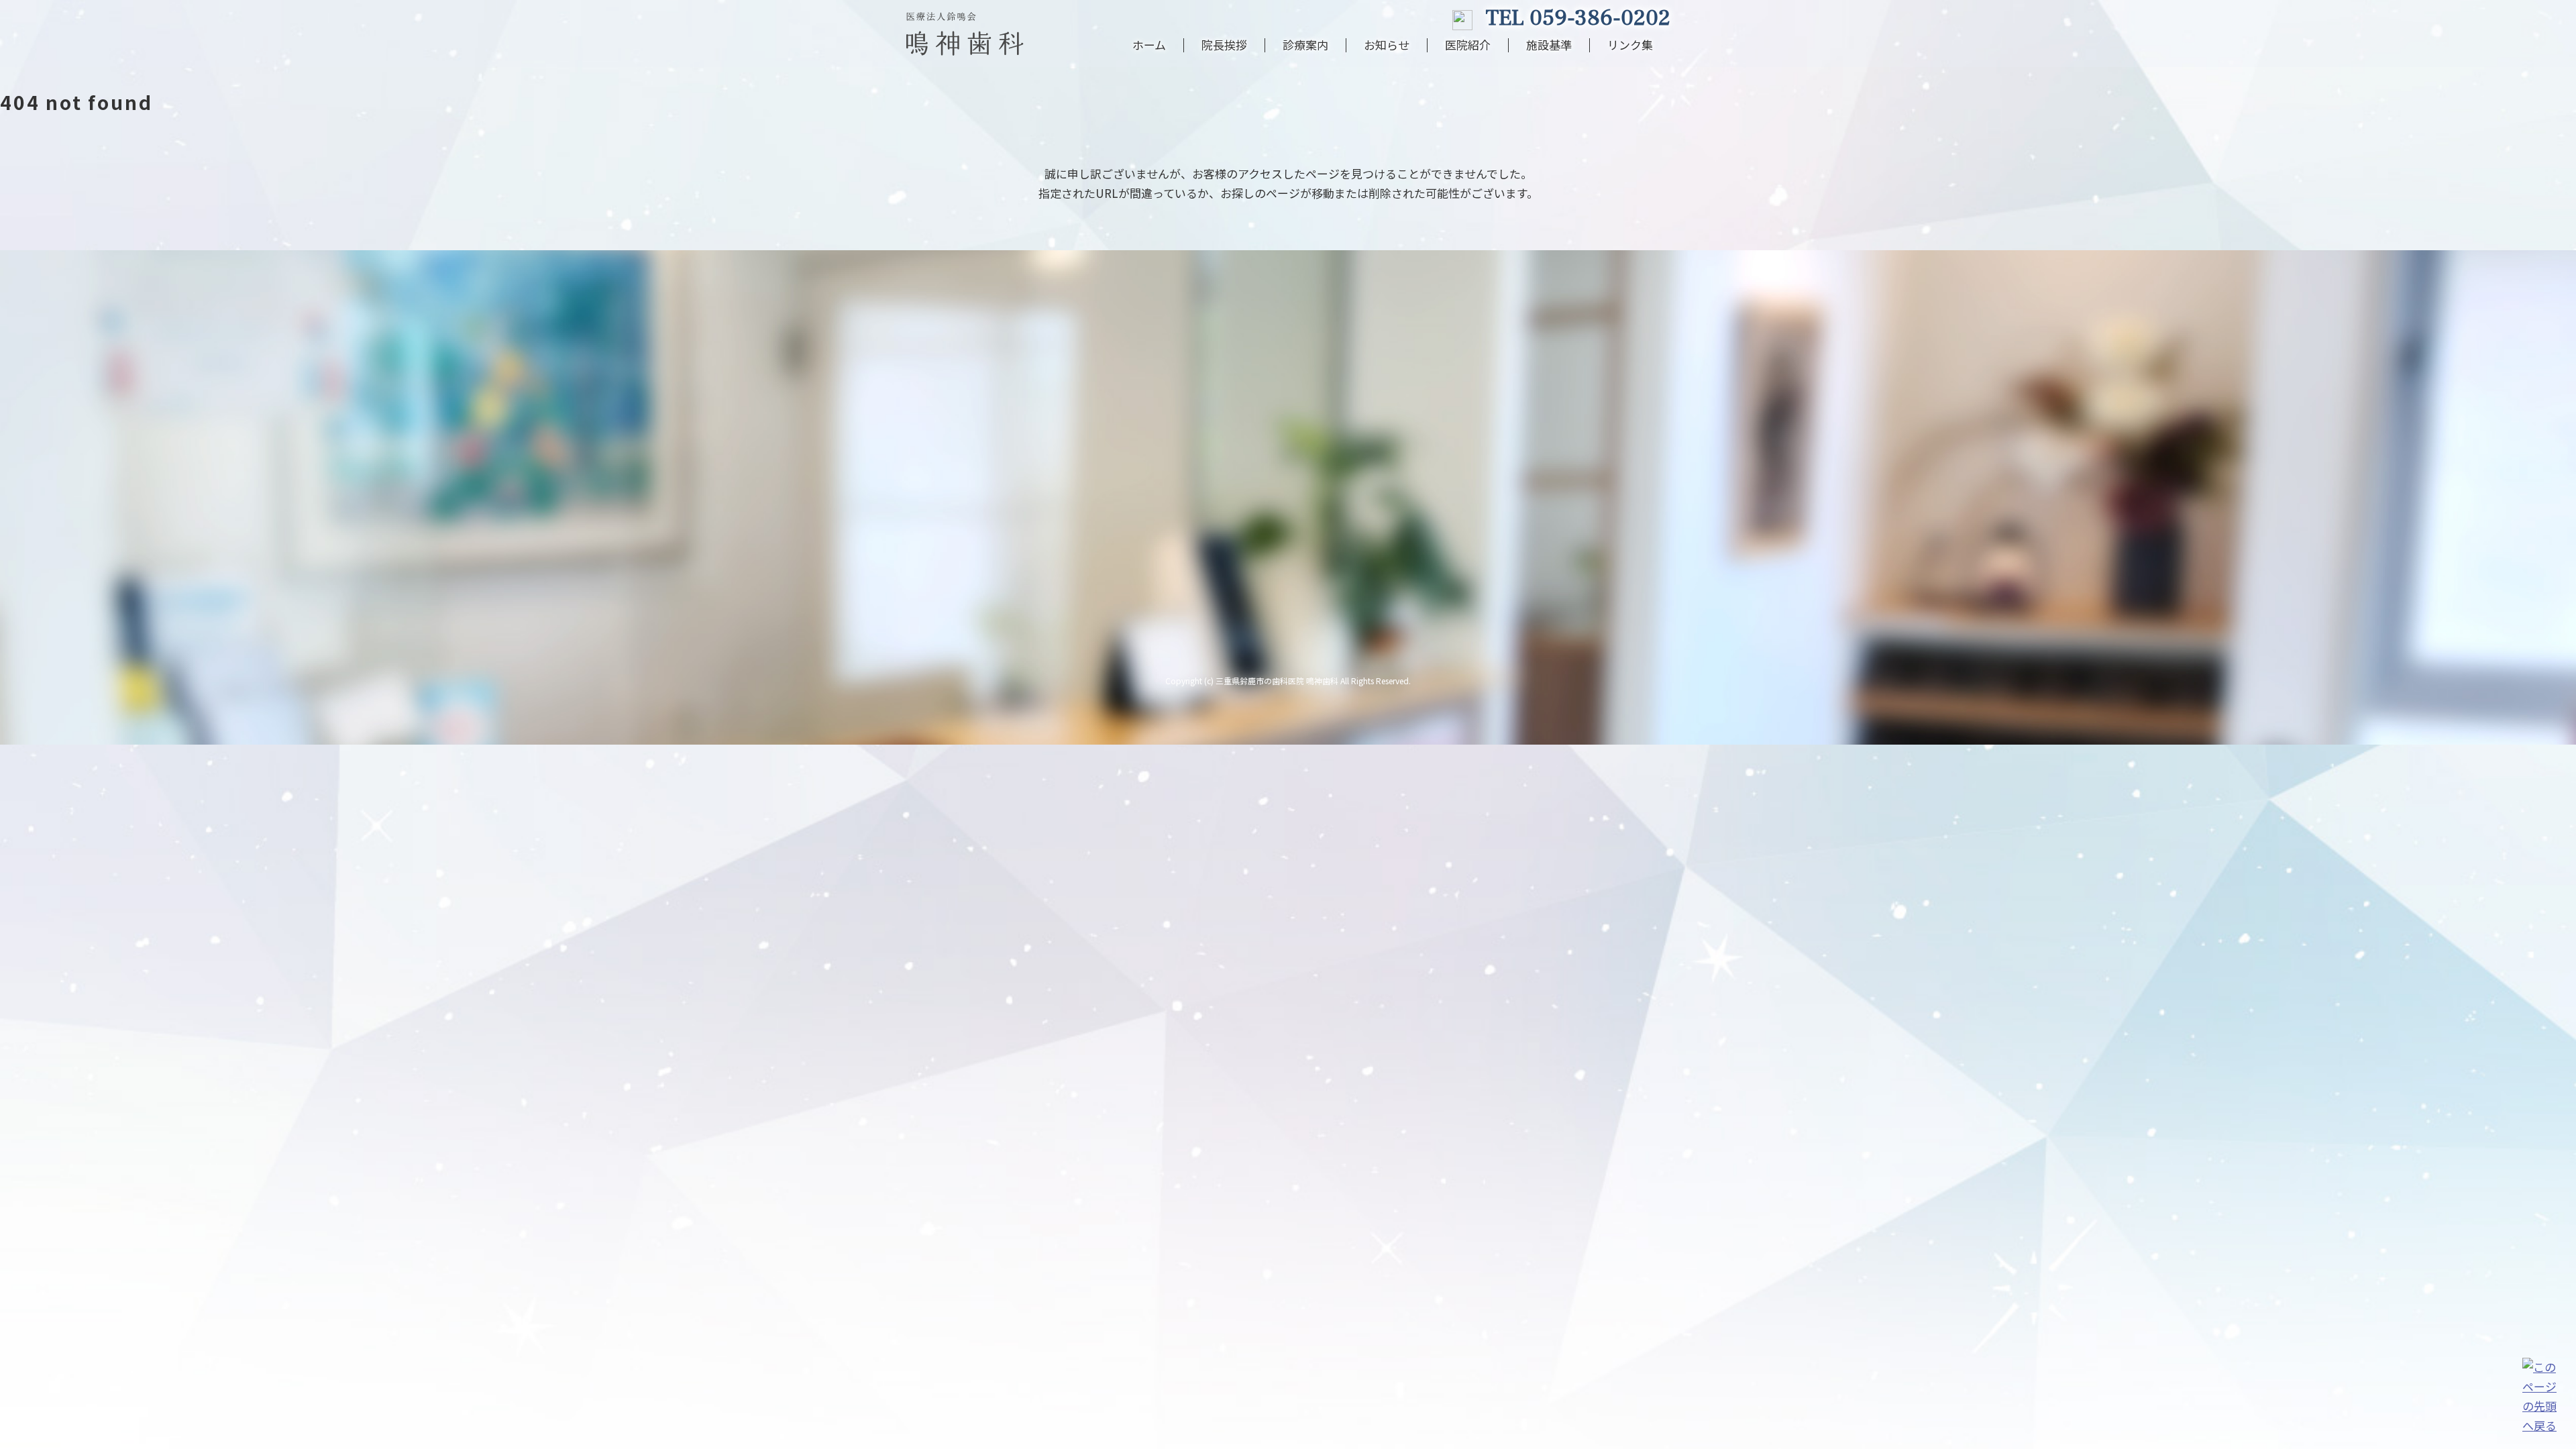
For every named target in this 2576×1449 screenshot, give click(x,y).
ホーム (1149, 45)
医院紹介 (1468, 45)
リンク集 (1630, 45)
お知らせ (1387, 45)
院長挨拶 (1224, 45)
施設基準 (1549, 45)
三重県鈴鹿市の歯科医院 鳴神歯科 (1277, 681)
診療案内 (1305, 45)
